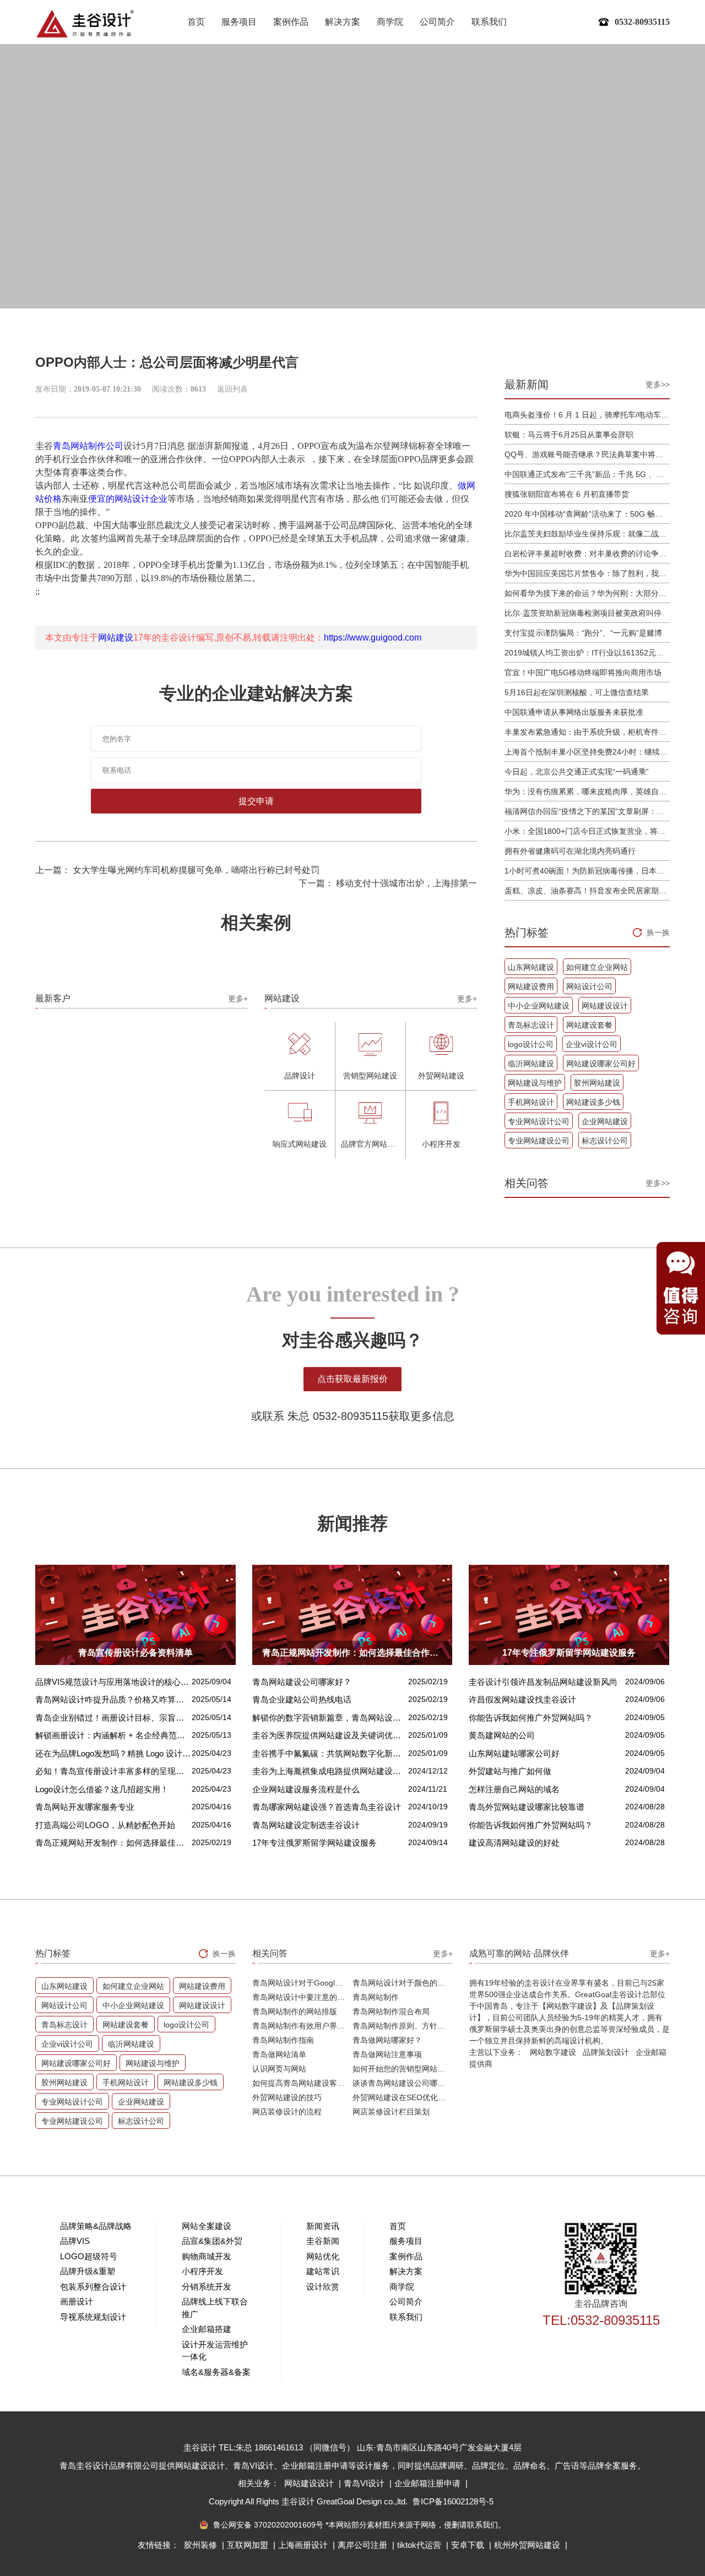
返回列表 (232, 389)
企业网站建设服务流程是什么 (306, 1789)
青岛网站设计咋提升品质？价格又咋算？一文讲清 (113, 1699)
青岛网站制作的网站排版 (295, 2011)
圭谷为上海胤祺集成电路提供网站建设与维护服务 (330, 1771)
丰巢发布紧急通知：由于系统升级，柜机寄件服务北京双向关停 (587, 732)
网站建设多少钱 (593, 1102)
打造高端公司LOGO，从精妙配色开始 (105, 1825)
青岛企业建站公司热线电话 (302, 1699)
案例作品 (291, 22)
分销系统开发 (207, 2287)
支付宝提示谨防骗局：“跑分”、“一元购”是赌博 (583, 633)
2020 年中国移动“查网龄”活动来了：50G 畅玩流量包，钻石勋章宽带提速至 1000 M (587, 514)
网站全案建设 (207, 2226)
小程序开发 (202, 2271)
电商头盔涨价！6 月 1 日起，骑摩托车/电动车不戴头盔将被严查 (587, 415)
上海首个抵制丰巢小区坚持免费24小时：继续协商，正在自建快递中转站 (587, 752)
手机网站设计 (531, 1102)
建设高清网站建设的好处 (514, 1843)
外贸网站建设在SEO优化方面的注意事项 (403, 2097)
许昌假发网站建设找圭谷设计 (522, 1699)
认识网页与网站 (279, 2069)
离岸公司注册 (364, 2545)
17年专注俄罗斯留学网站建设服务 (314, 1843)
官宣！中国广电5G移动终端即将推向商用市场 (583, 673)
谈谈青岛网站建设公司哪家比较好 (403, 2083)
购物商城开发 (207, 2256)
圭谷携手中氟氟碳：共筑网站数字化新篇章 (330, 1753)
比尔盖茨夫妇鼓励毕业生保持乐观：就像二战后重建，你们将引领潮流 (587, 534)
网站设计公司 (589, 986)
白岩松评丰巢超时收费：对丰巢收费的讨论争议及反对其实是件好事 (587, 554)
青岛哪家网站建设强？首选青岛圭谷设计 (327, 1807)
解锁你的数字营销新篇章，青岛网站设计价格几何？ (330, 1718)
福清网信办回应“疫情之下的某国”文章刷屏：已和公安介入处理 (587, 811)
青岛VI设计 (365, 2483)
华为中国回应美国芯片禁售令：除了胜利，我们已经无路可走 (587, 573)
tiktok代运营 (420, 2545)
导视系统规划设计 (93, 2317)
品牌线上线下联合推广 (215, 2308)
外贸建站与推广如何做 (510, 1771)
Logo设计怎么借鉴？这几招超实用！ (102, 1789)
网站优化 (323, 2256)
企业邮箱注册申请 (429, 2483)
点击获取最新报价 (352, 1379)
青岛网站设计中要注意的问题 (302, 1997)
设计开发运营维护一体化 (215, 2351)
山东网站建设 (531, 967)
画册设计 (77, 2301)
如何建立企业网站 (597, 967)
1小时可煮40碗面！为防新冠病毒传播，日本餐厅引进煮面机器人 (587, 871)
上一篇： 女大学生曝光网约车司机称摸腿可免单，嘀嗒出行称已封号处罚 (177, 870)
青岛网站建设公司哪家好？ (302, 1682)
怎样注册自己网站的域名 (514, 1789)
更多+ (238, 999)
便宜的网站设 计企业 (128, 499)
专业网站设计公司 (539, 1121)
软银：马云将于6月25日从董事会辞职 (569, 435)
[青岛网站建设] (85, 23)
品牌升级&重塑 (88, 2271)
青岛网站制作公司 (88, 446)
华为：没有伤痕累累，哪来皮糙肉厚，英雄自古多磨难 (587, 791)
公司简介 (437, 22)
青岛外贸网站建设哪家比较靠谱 (527, 1807)
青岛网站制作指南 (283, 2040)
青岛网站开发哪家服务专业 (85, 1807)
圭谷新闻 (323, 2241)
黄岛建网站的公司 (502, 1735)
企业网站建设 (605, 1121)
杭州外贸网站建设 (528, 2545)
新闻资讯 (323, 2226)
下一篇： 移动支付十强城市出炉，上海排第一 (388, 883)
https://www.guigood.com (373, 638)
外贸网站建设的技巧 (287, 2097)
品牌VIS (75, 2241)
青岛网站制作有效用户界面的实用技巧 (302, 2026)
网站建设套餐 (589, 1025)
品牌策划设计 (606, 2052)
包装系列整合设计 (93, 2287)
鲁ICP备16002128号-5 (453, 2501)
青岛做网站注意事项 (387, 2054)
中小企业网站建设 (539, 1006)
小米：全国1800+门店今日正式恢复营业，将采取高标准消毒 (587, 831)
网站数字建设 (553, 2052)
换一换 (658, 932)
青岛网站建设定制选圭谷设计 (306, 1825)
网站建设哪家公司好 (601, 1064)
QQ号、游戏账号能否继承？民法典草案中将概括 (587, 454)
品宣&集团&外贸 (212, 2241)
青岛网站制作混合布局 (391, 2011)
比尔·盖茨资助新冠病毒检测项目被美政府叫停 (583, 613)
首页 (196, 22)
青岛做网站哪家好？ (387, 2040)
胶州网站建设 (597, 1083)
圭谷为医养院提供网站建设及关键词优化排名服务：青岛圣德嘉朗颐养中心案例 (330, 1735)
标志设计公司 (605, 1141)
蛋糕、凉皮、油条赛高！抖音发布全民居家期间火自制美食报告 (587, 891)
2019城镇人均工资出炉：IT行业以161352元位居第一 (587, 653)
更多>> (658, 384)
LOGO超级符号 (89, 2256)
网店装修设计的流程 (287, 2112)
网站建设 (116, 638)
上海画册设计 (304, 2545)
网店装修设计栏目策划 (391, 2112)
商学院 (390, 22)
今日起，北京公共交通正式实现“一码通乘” (577, 772)
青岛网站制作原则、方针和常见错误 (403, 2026)
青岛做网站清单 (279, 2054)
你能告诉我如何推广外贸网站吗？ (531, 1718)
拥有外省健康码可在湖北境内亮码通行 (570, 851)
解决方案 (343, 22)
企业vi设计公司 (592, 1044)
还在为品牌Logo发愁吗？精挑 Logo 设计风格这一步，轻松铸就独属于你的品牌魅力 (113, 1753)
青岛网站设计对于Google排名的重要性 (302, 1983)
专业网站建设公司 (539, 1141)
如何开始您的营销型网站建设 (403, 2069)
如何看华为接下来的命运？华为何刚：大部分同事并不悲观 (587, 593)
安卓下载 (469, 2545)
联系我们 (489, 22)
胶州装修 (202, 2545)
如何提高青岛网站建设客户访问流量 (302, 2083)
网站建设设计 (605, 1006)
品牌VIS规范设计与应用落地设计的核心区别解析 (113, 1682)
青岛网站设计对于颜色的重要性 (403, 1983)
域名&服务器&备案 (216, 2372)
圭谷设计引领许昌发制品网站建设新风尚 (543, 1682)
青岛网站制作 (376, 1997)
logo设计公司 (531, 1044)
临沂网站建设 (531, 1064)
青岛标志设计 (531, 1025)
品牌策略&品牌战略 (96, 2226)
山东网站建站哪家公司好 (514, 1753)
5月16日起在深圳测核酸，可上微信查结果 (577, 692)
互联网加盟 (249, 2545)
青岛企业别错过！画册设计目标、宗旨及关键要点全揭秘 (113, 1718)
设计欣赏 (323, 2287)
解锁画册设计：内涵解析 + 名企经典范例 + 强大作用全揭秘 (113, 1735)
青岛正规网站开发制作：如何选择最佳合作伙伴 (113, 1843)
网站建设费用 (531, 986)
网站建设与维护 (535, 1083)
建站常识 (323, 2271)
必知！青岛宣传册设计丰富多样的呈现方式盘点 (113, 1771)
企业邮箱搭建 (207, 2329)
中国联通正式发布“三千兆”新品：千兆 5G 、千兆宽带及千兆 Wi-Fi (587, 474)
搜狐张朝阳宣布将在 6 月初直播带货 (567, 494)
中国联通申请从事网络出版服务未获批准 (574, 712)
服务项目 (239, 22)
